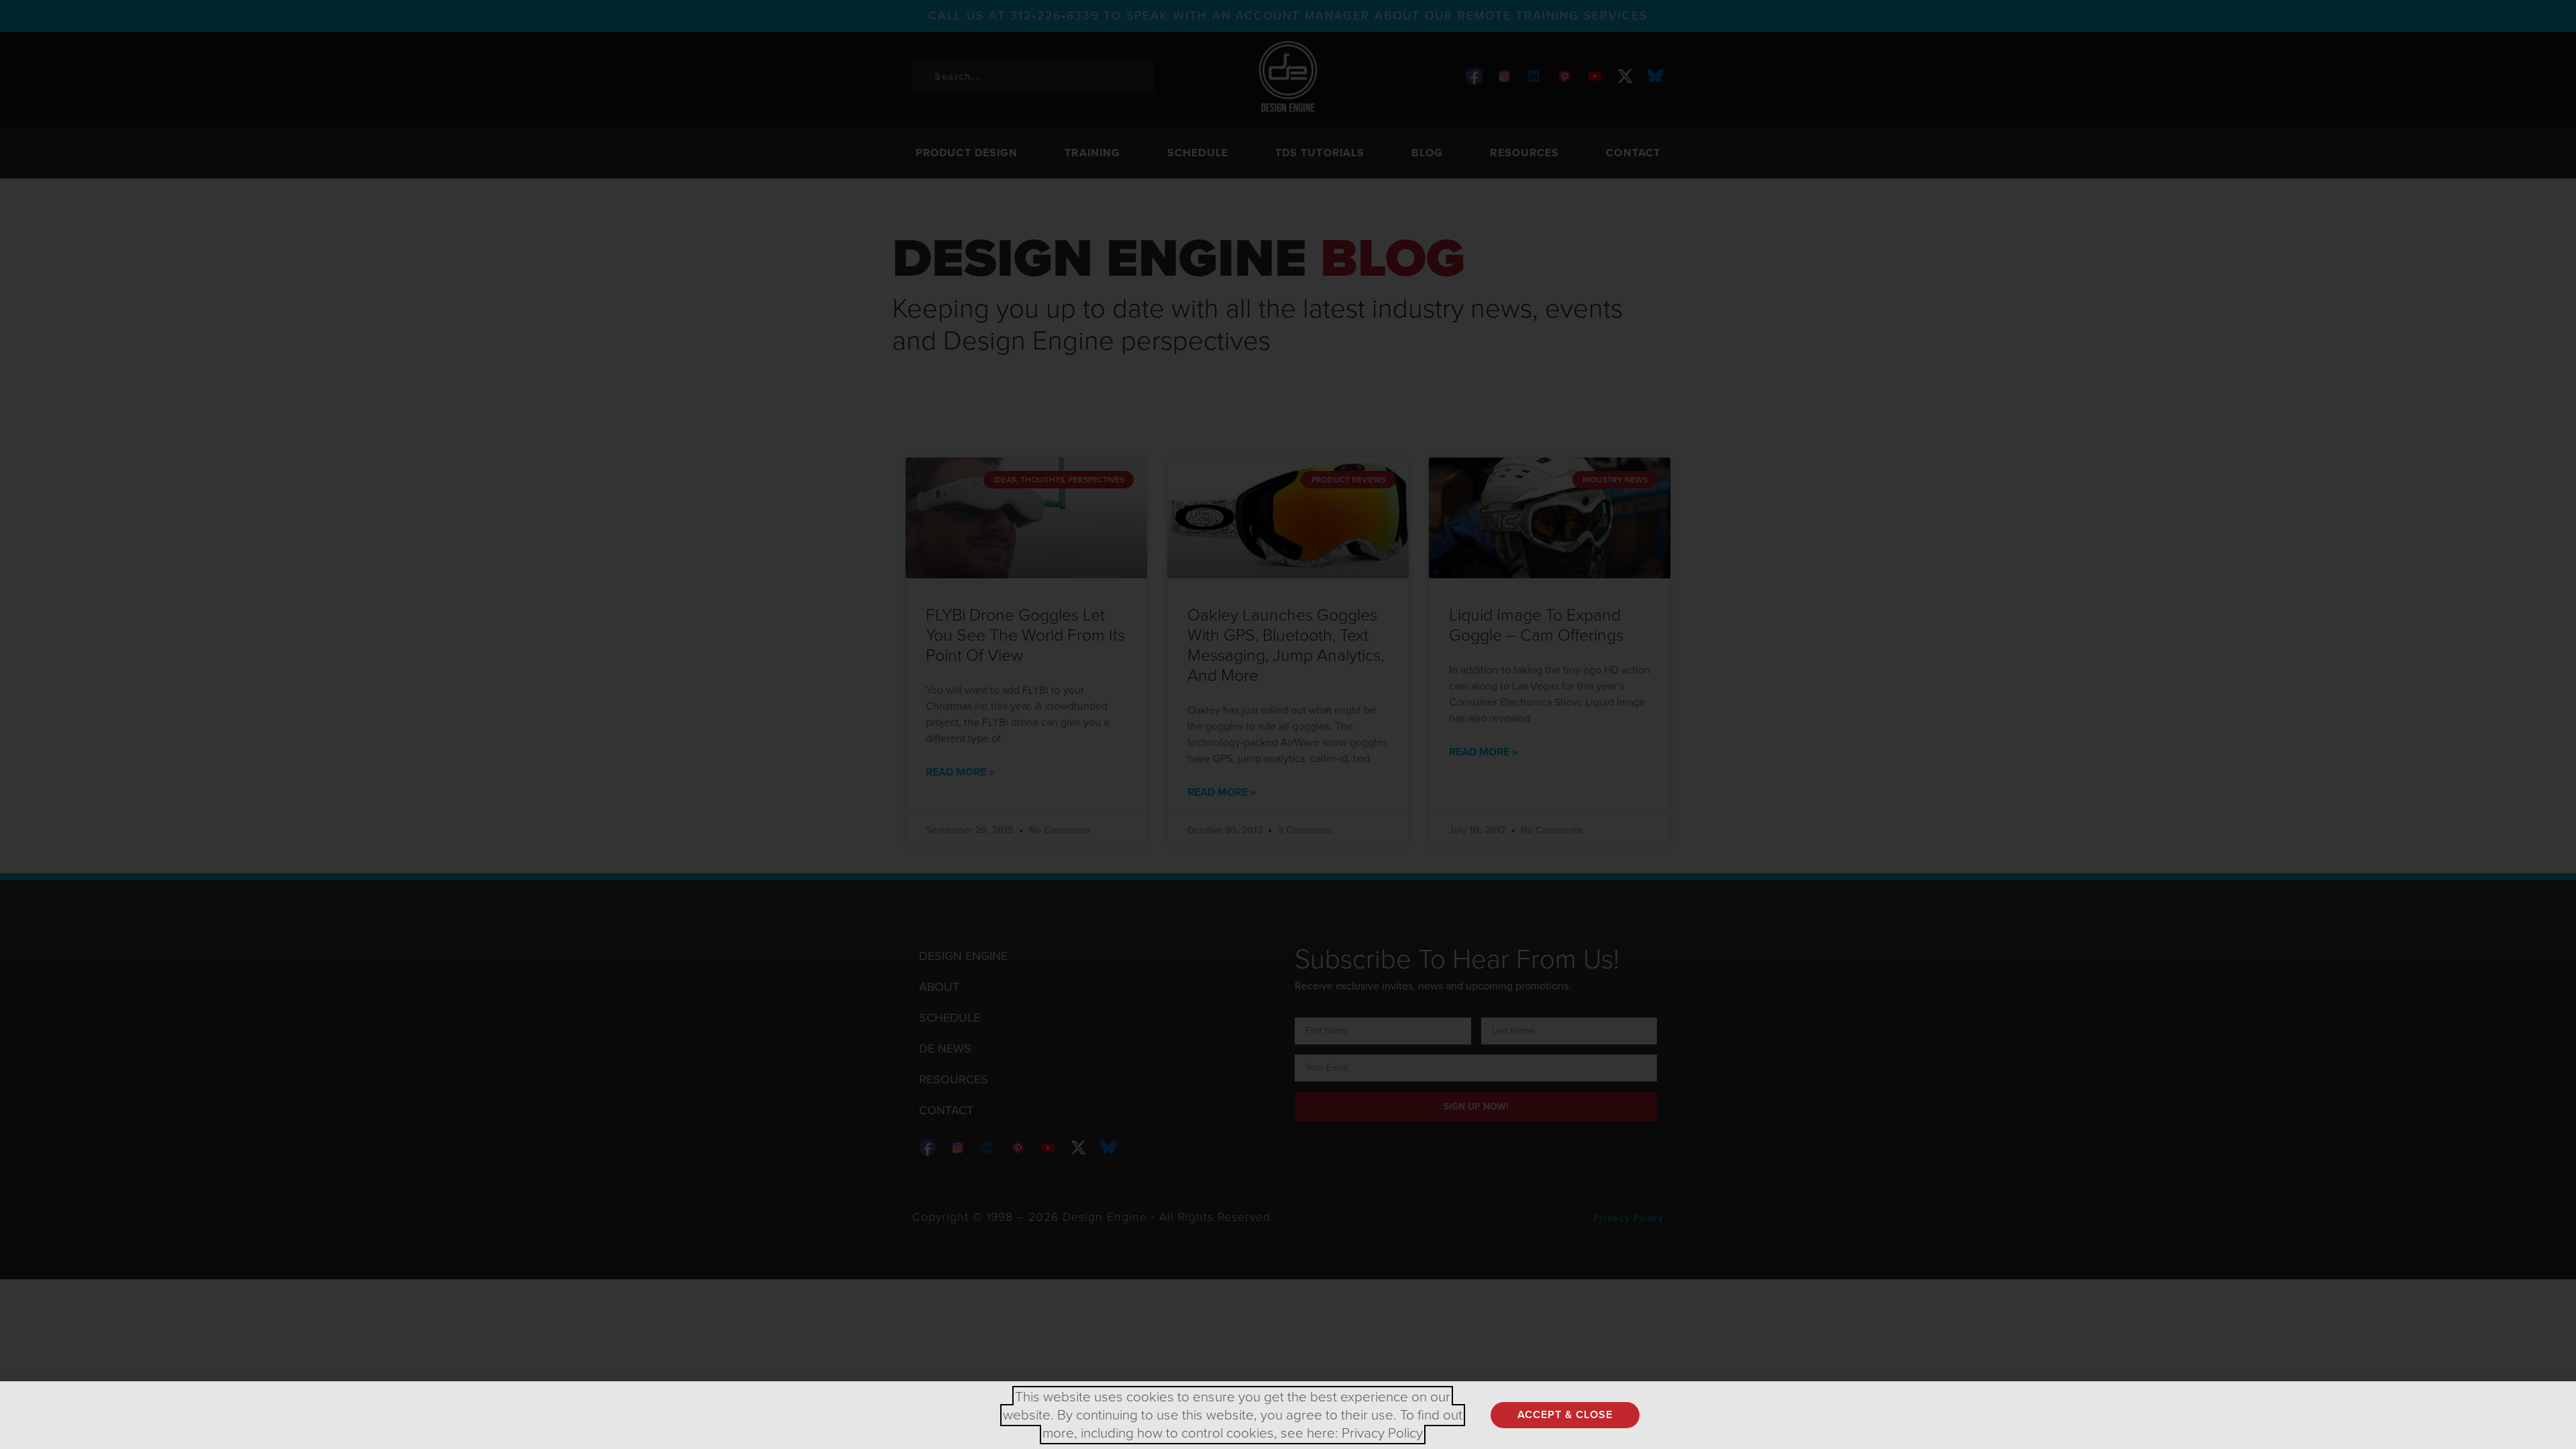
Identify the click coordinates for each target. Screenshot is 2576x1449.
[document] (1288, 724)
